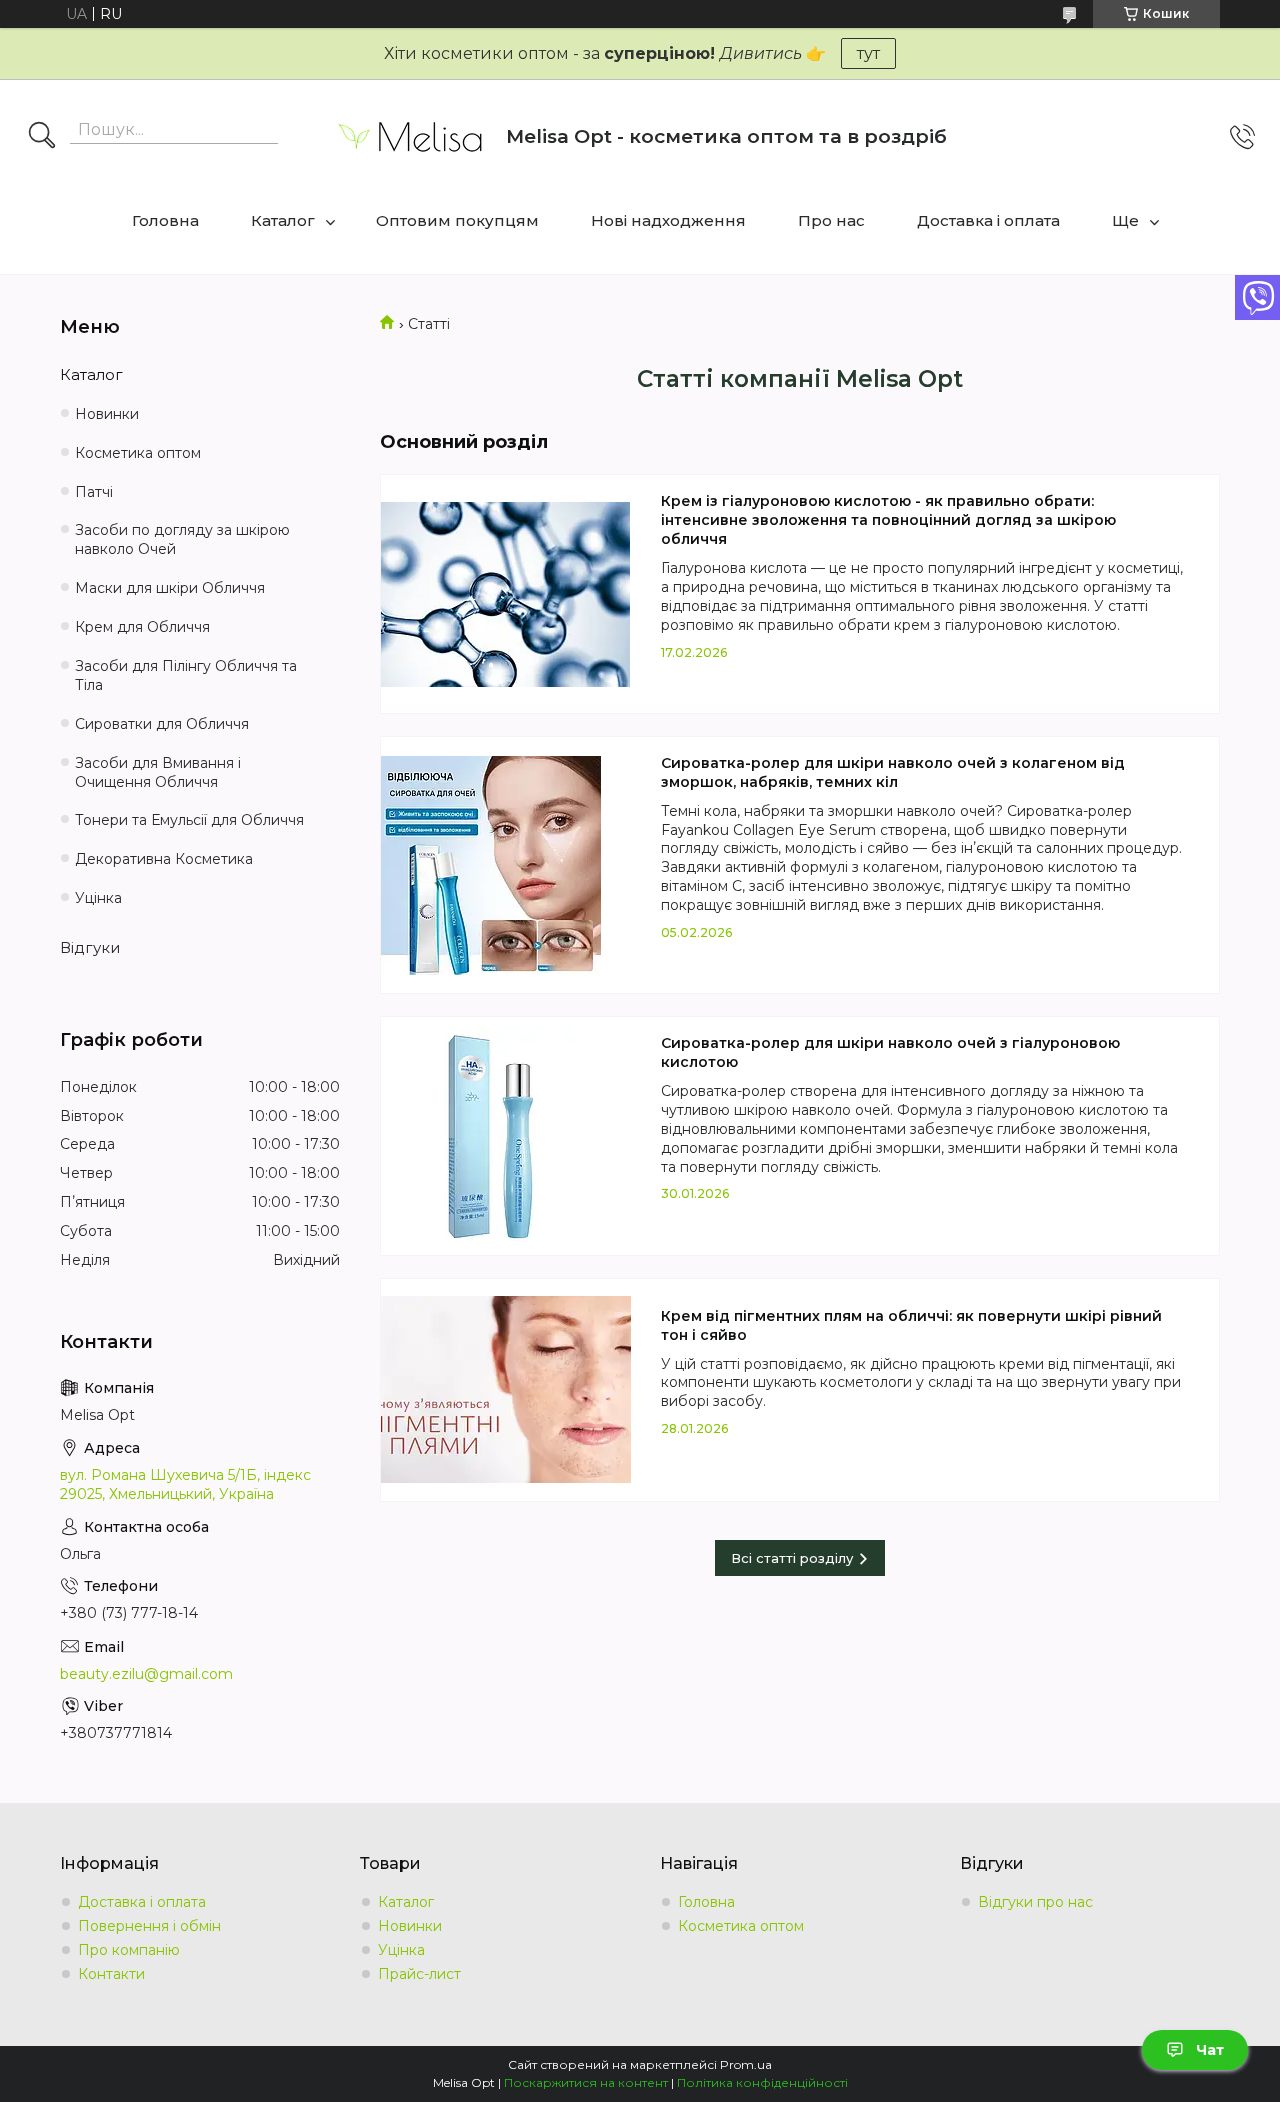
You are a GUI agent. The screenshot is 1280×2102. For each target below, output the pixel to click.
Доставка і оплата (988, 220)
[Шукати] (42, 137)
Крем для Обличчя (142, 627)
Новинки (107, 414)
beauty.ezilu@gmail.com (146, 1674)
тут (868, 53)
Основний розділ (464, 442)
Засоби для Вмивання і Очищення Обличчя (158, 772)
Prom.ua (746, 2064)
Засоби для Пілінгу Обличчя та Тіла (186, 675)
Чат (1210, 2050)
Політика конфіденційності (762, 2082)
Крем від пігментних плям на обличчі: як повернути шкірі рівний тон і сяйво (911, 1325)
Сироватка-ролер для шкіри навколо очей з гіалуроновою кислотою (890, 1052)
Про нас (831, 220)
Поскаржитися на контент (586, 2082)
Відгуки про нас (1035, 1902)
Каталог (283, 220)
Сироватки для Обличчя (162, 724)
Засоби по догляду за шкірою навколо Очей (182, 539)
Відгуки (90, 947)
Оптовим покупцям (457, 220)
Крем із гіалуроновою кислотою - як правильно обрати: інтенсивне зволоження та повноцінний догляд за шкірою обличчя (888, 520)
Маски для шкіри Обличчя (170, 588)
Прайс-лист (419, 1974)
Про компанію (129, 1950)
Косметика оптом (138, 453)
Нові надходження (668, 220)
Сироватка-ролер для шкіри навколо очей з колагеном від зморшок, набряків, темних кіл (893, 772)
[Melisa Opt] (411, 136)
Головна (165, 220)
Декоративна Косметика (164, 859)
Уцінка (98, 898)
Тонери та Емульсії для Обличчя (189, 820)
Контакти (111, 1974)
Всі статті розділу (792, 1558)
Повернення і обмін (149, 1926)
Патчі (94, 492)
